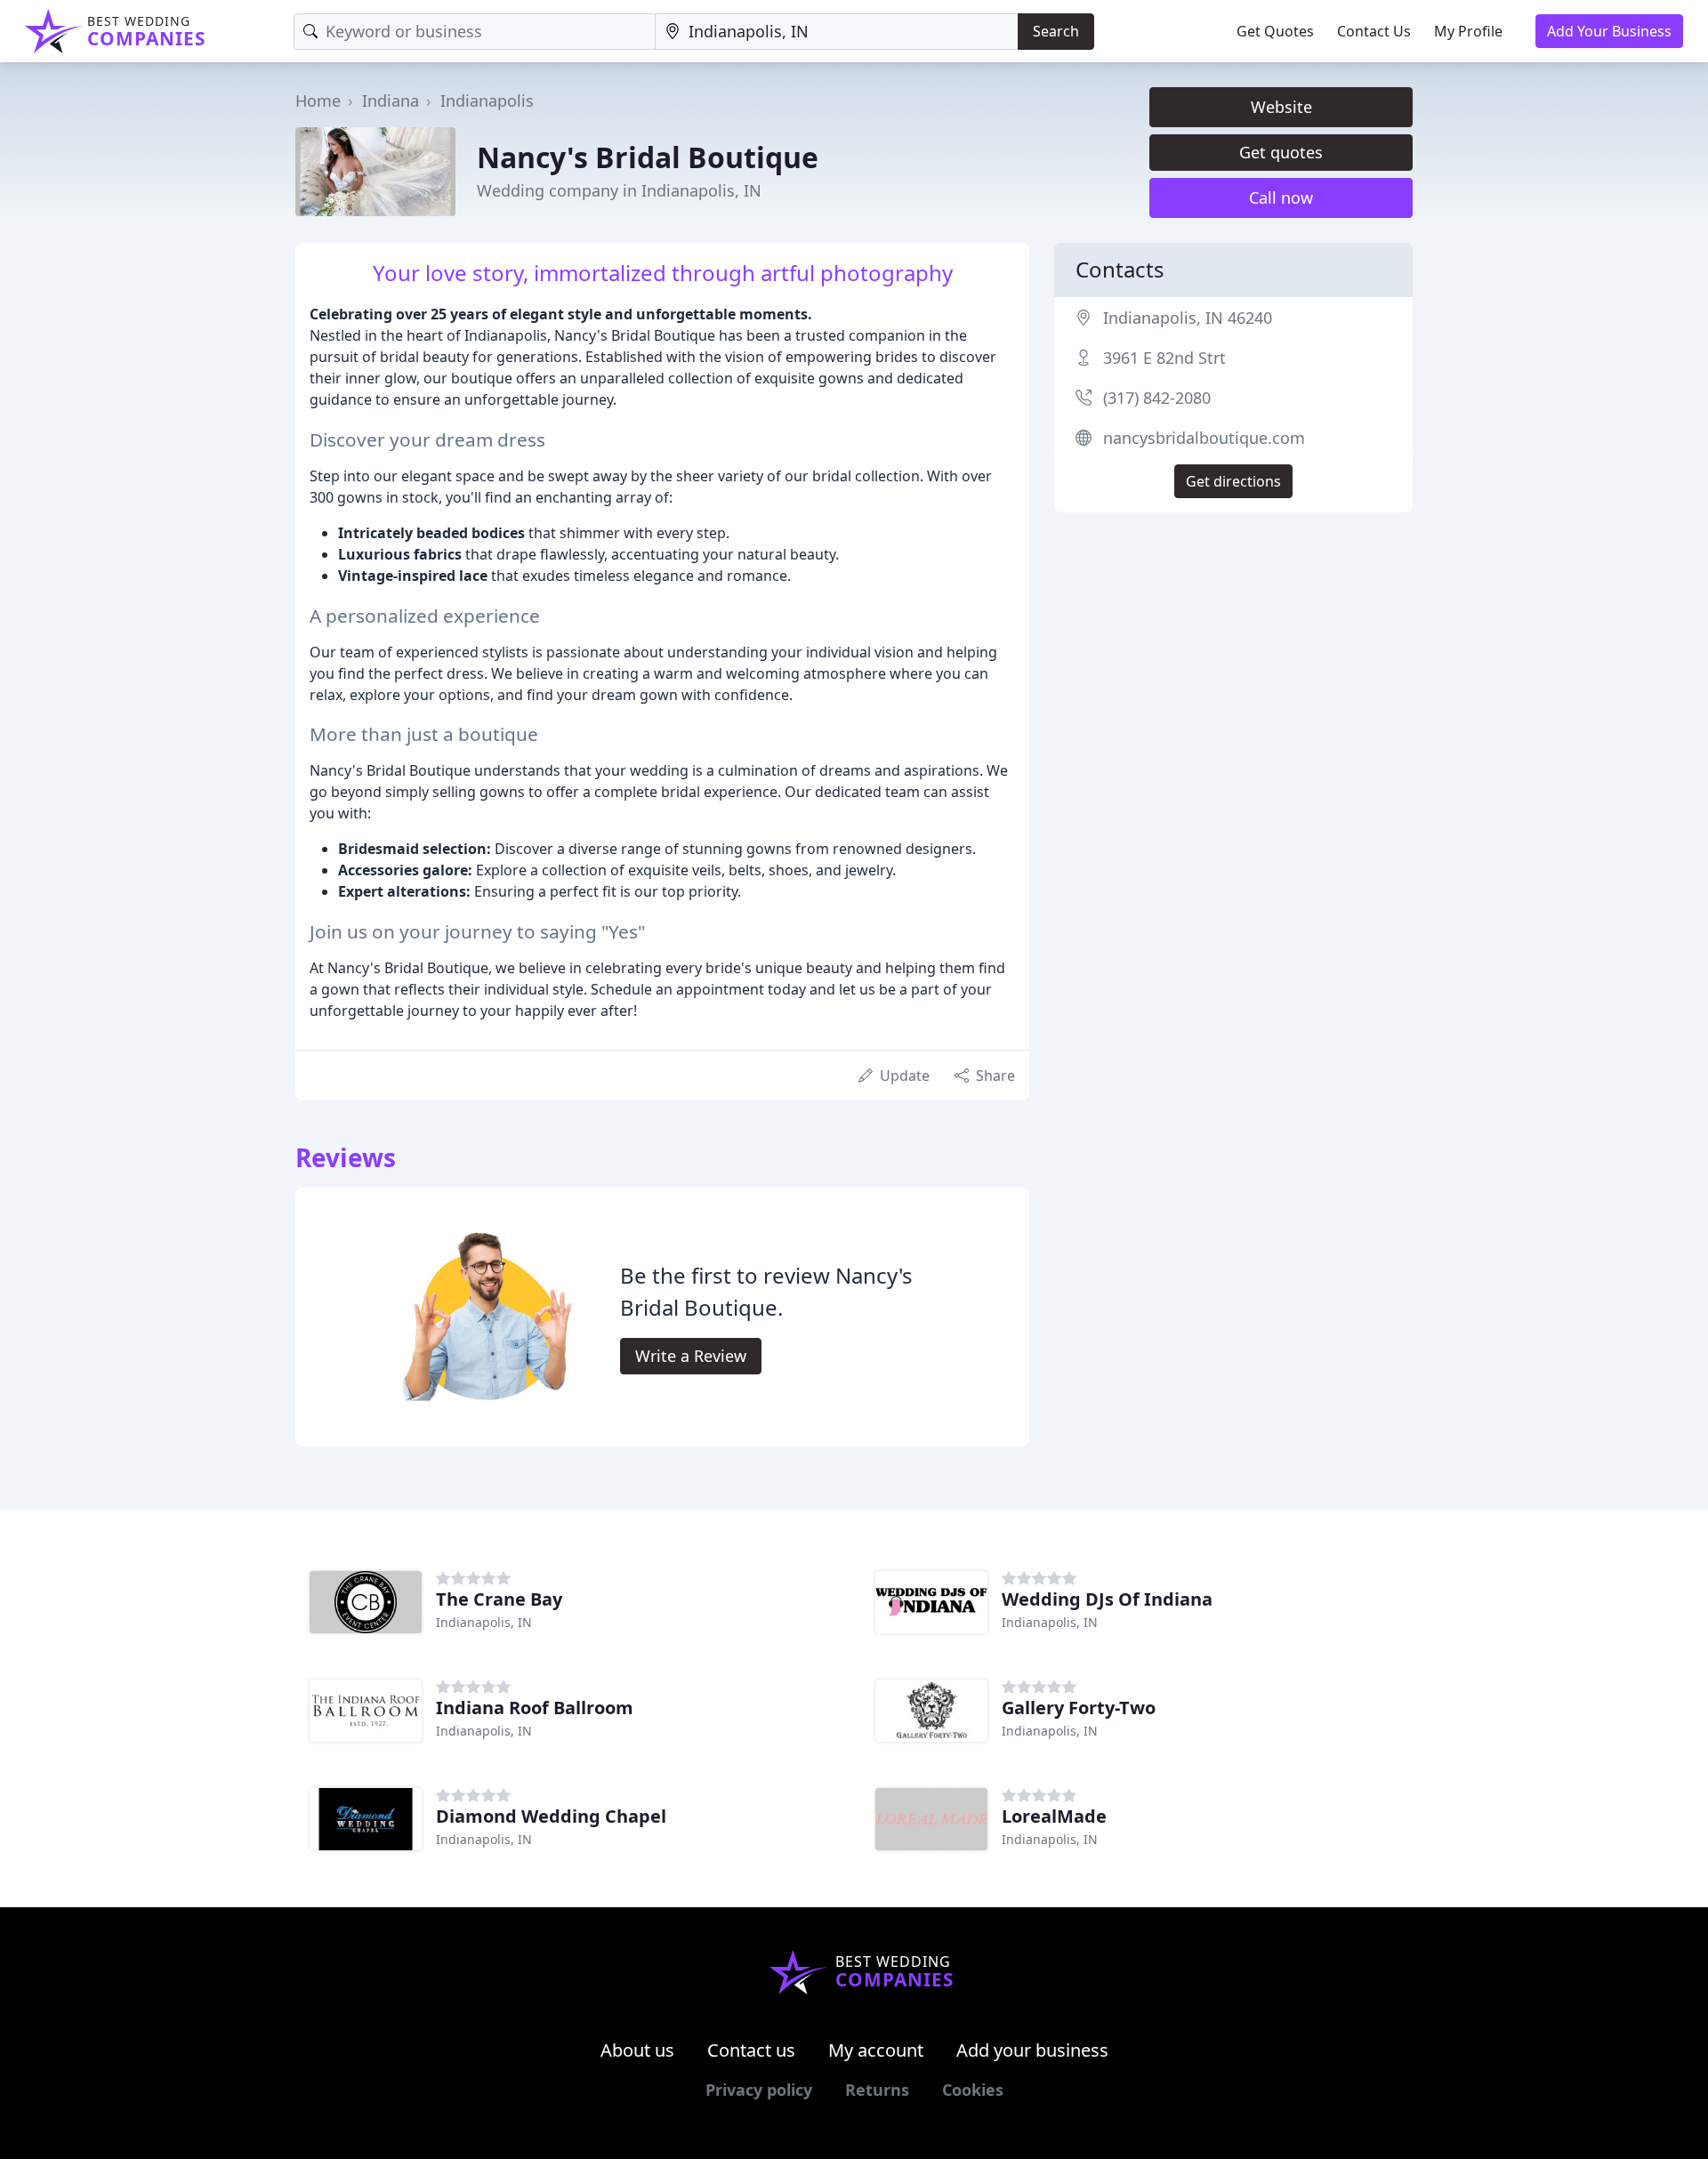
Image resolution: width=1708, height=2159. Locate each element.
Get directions (1233, 481)
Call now (1281, 197)
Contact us (751, 2050)
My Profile (1468, 31)
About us (637, 2050)
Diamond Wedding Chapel (551, 1816)
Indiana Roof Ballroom (535, 1708)
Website (1281, 107)
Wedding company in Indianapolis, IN (619, 190)
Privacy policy (759, 2090)
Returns (877, 2090)
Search (1056, 31)
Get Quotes (1275, 31)
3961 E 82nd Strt (1164, 358)
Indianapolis (487, 101)
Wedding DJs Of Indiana (1107, 1599)
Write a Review (691, 1356)
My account (876, 2050)
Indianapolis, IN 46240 (1188, 318)
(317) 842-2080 (1157, 398)
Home (318, 101)
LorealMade (1054, 1816)
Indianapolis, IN (484, 1622)
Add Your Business (1609, 31)
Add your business (1032, 2050)
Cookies (973, 2090)
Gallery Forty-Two (1079, 1708)
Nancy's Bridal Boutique (648, 157)
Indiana (391, 101)
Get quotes (1281, 152)
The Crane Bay (499, 1599)
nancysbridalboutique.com (1204, 438)
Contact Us (1374, 31)
